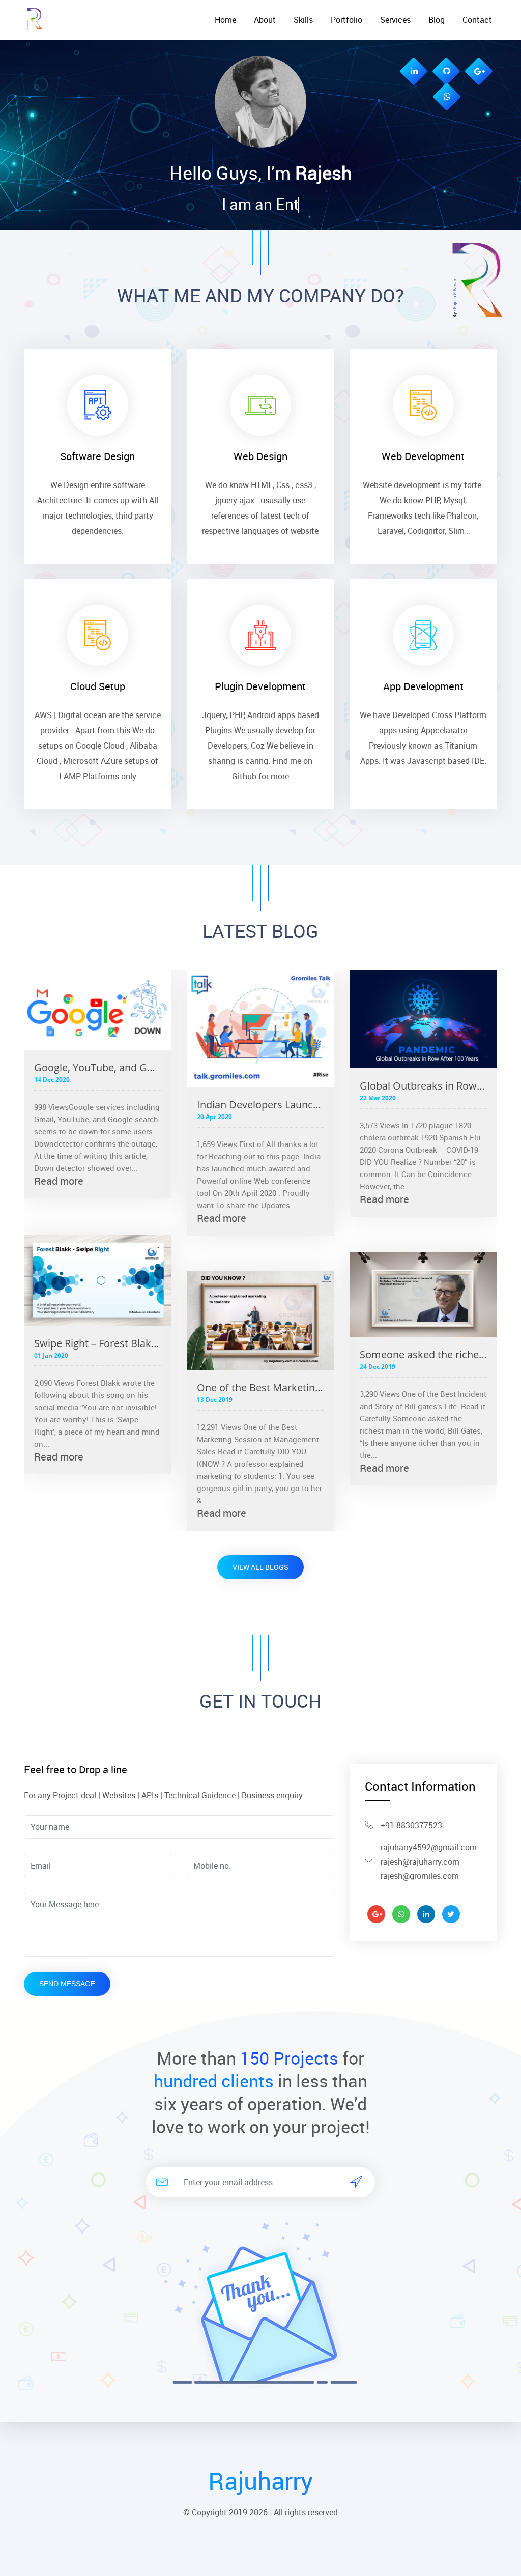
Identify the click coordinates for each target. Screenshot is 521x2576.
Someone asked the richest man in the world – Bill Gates (423, 1354)
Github (244, 776)
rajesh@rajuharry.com (420, 1862)
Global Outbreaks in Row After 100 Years (423, 1086)
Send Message (67, 1984)
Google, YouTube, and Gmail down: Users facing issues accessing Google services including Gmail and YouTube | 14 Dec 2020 (98, 1067)
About (265, 20)
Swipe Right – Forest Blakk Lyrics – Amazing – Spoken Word (98, 1343)
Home (225, 20)
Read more (59, 1181)
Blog (437, 20)
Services (395, 20)
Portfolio (346, 20)
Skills (303, 20)
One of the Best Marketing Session (260, 1387)
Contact (477, 20)
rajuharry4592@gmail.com (429, 1847)
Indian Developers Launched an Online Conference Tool (260, 1105)
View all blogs (260, 1567)
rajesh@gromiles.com (420, 1876)
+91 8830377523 (411, 1825)
